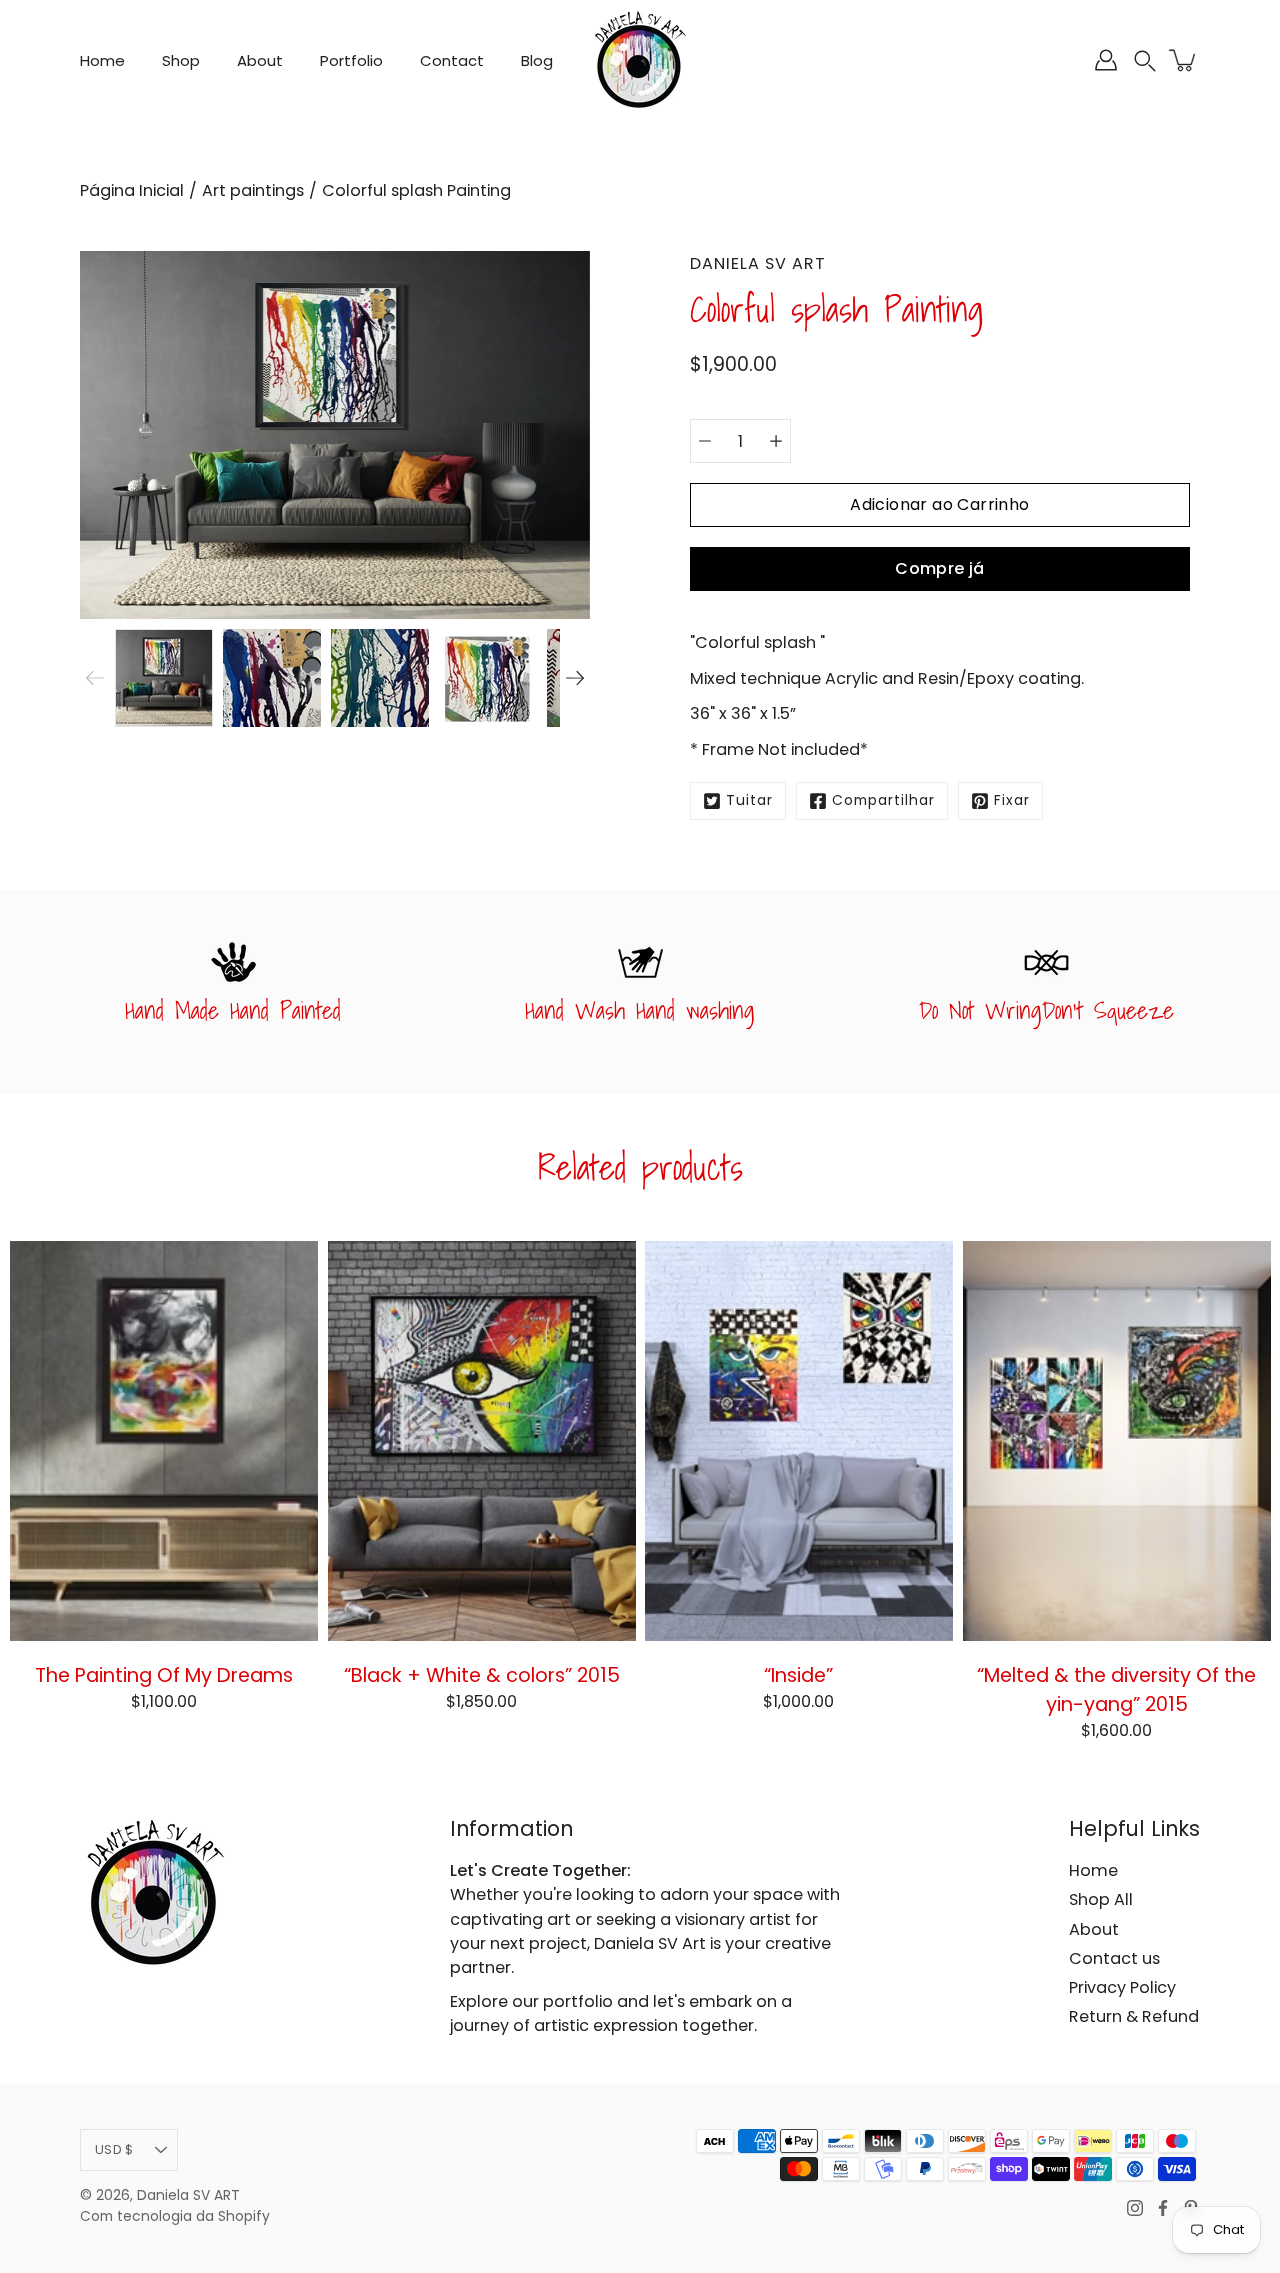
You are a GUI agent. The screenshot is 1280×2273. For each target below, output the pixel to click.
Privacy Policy (1122, 1987)
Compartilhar (883, 800)
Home (102, 60)
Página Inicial (132, 190)
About (260, 60)
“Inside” (798, 1675)
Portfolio (351, 60)
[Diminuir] (705, 441)
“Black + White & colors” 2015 (481, 1675)
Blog (537, 60)
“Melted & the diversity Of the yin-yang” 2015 (1116, 1689)
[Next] (575, 678)
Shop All (1101, 1899)
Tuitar (749, 800)
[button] (1145, 60)
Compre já (940, 568)
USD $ (114, 2149)
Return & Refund (1134, 2016)
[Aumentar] (776, 441)
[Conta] (1106, 60)
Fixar (1012, 800)
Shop (181, 60)
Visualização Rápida (164, 1440)
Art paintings (253, 190)
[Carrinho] (1184, 60)
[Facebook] (1163, 2208)
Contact (452, 60)
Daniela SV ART (188, 2195)
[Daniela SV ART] (640, 60)
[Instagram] (1135, 2208)
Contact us (1114, 1958)
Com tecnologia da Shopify (175, 2216)
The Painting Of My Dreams (164, 1675)
